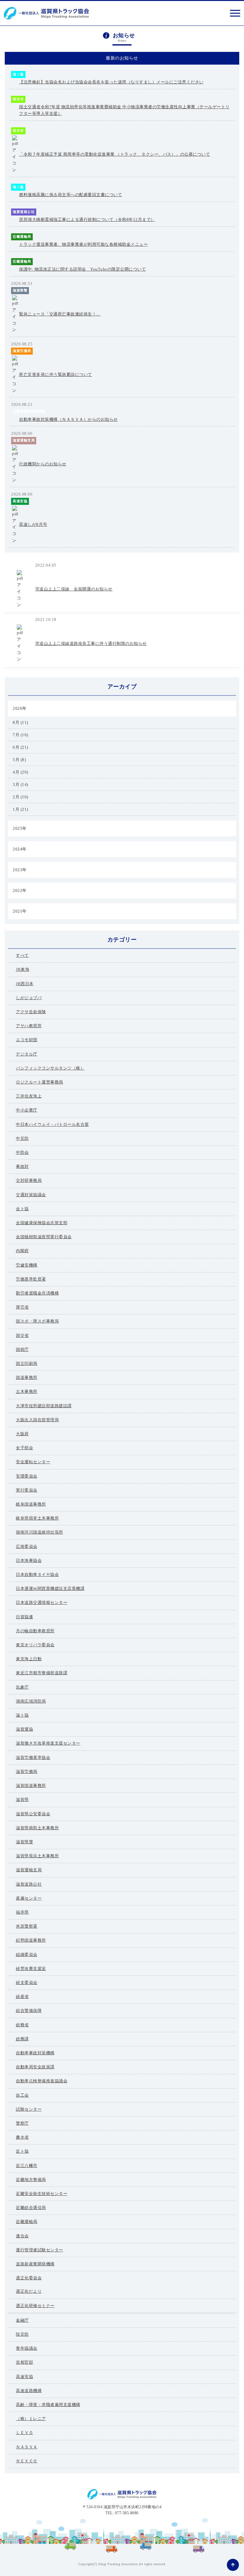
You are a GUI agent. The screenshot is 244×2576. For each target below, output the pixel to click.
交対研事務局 (29, 1180)
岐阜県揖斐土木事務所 (37, 1518)
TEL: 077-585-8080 (122, 2513)
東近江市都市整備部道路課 (173, 565)
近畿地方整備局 (31, 2180)
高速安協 (20, 501)
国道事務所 (27, 1377)
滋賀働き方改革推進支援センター (48, 1743)
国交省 (18, 99)
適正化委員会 (29, 2278)
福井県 (22, 1912)
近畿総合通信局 (31, 2208)
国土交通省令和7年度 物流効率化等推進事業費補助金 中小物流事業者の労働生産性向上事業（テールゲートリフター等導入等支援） (124, 110)
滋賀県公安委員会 (33, 1814)
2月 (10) (20, 797)
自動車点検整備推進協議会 (42, 2081)
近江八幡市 (27, 2166)
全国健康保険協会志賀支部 (42, 1223)
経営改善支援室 (31, 1969)
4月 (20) (20, 772)
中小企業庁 (27, 1110)
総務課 (22, 2039)
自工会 (22, 2095)
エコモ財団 (27, 1040)
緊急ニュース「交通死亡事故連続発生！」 (60, 314)
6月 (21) (20, 747)
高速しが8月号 (33, 524)
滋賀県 (22, 1800)
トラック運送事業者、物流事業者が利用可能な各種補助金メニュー (83, 244)
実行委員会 (27, 1490)
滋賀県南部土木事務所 (37, 1828)
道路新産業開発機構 (35, 2264)
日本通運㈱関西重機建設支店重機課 (50, 1588)
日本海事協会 (29, 1560)
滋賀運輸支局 (24, 440)
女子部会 (24, 1448)
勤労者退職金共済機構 (37, 1293)
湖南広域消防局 (31, 1701)
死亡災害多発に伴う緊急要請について (56, 374)
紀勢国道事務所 (31, 1940)
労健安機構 (27, 1265)
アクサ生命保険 (31, 1012)
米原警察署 (27, 1926)
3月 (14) (20, 784)
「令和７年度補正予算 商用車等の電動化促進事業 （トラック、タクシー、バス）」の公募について (115, 154)
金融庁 (22, 2320)
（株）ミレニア (31, 2419)
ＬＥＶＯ (24, 2433)
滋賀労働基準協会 (33, 1757)
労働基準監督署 (31, 1279)
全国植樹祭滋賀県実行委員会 (44, 1237)
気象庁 (22, 1687)
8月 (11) (20, 722)
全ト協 (22, 1209)
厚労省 (22, 1307)
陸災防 (22, 2334)
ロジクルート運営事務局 (40, 1082)
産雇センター (29, 1898)
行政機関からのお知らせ (43, 464)
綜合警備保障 (29, 2011)
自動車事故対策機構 (29, 411)
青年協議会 (27, 2348)
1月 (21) (20, 809)
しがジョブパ (29, 998)
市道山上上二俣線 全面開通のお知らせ (74, 589)
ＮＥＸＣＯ (27, 2461)
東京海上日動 (29, 1659)
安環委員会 (27, 1476)
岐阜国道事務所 (31, 1504)
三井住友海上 (29, 1096)
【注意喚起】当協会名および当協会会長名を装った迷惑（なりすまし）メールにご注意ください (111, 82)
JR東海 (23, 969)
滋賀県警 (20, 290)
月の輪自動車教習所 (35, 1631)
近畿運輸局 (22, 236)
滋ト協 (18, 74)
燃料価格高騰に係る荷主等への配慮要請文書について (71, 195)
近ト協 (22, 2151)
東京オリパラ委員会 (35, 1645)
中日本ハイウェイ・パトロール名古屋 (52, 1124)
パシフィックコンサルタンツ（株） (50, 1068)
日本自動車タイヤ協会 (37, 1574)
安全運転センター (33, 1462)
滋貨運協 (24, 1729)
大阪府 (22, 1434)
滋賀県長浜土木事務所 (37, 1856)
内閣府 (22, 1251)
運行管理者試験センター (40, 2250)
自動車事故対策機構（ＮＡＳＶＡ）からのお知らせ (68, 419)
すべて (22, 955)
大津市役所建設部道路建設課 (44, 1406)
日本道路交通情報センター (42, 1602)
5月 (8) (19, 760)
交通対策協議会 (31, 1195)
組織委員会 (27, 1955)
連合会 (22, 2236)
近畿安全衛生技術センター (42, 2194)
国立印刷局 (27, 1363)
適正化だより (29, 2291)
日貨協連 (24, 1617)
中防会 (22, 1152)
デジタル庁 (27, 1054)
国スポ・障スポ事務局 (37, 1321)
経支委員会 (27, 1983)
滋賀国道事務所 (31, 1786)
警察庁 (22, 2123)
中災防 (22, 1138)
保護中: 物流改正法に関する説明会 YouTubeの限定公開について (82, 269)
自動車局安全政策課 (35, 2067)
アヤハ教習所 (29, 1026)
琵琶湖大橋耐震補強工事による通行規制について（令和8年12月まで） (87, 219)
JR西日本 (25, 984)
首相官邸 (24, 2362)
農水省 (22, 2137)
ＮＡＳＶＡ (27, 2447)
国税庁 (22, 1349)
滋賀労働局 (22, 351)
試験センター (29, 2109)
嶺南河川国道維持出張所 (40, 1532)
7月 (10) (20, 735)
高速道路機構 (29, 2391)
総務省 (22, 2025)
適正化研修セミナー (35, 2306)
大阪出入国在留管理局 (37, 1420)
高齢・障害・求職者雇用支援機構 (48, 2405)
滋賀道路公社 (24, 212)
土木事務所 (27, 1391)
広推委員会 (27, 1546)
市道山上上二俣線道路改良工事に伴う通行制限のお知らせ (91, 643)
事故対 (22, 1166)
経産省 (22, 1997)
